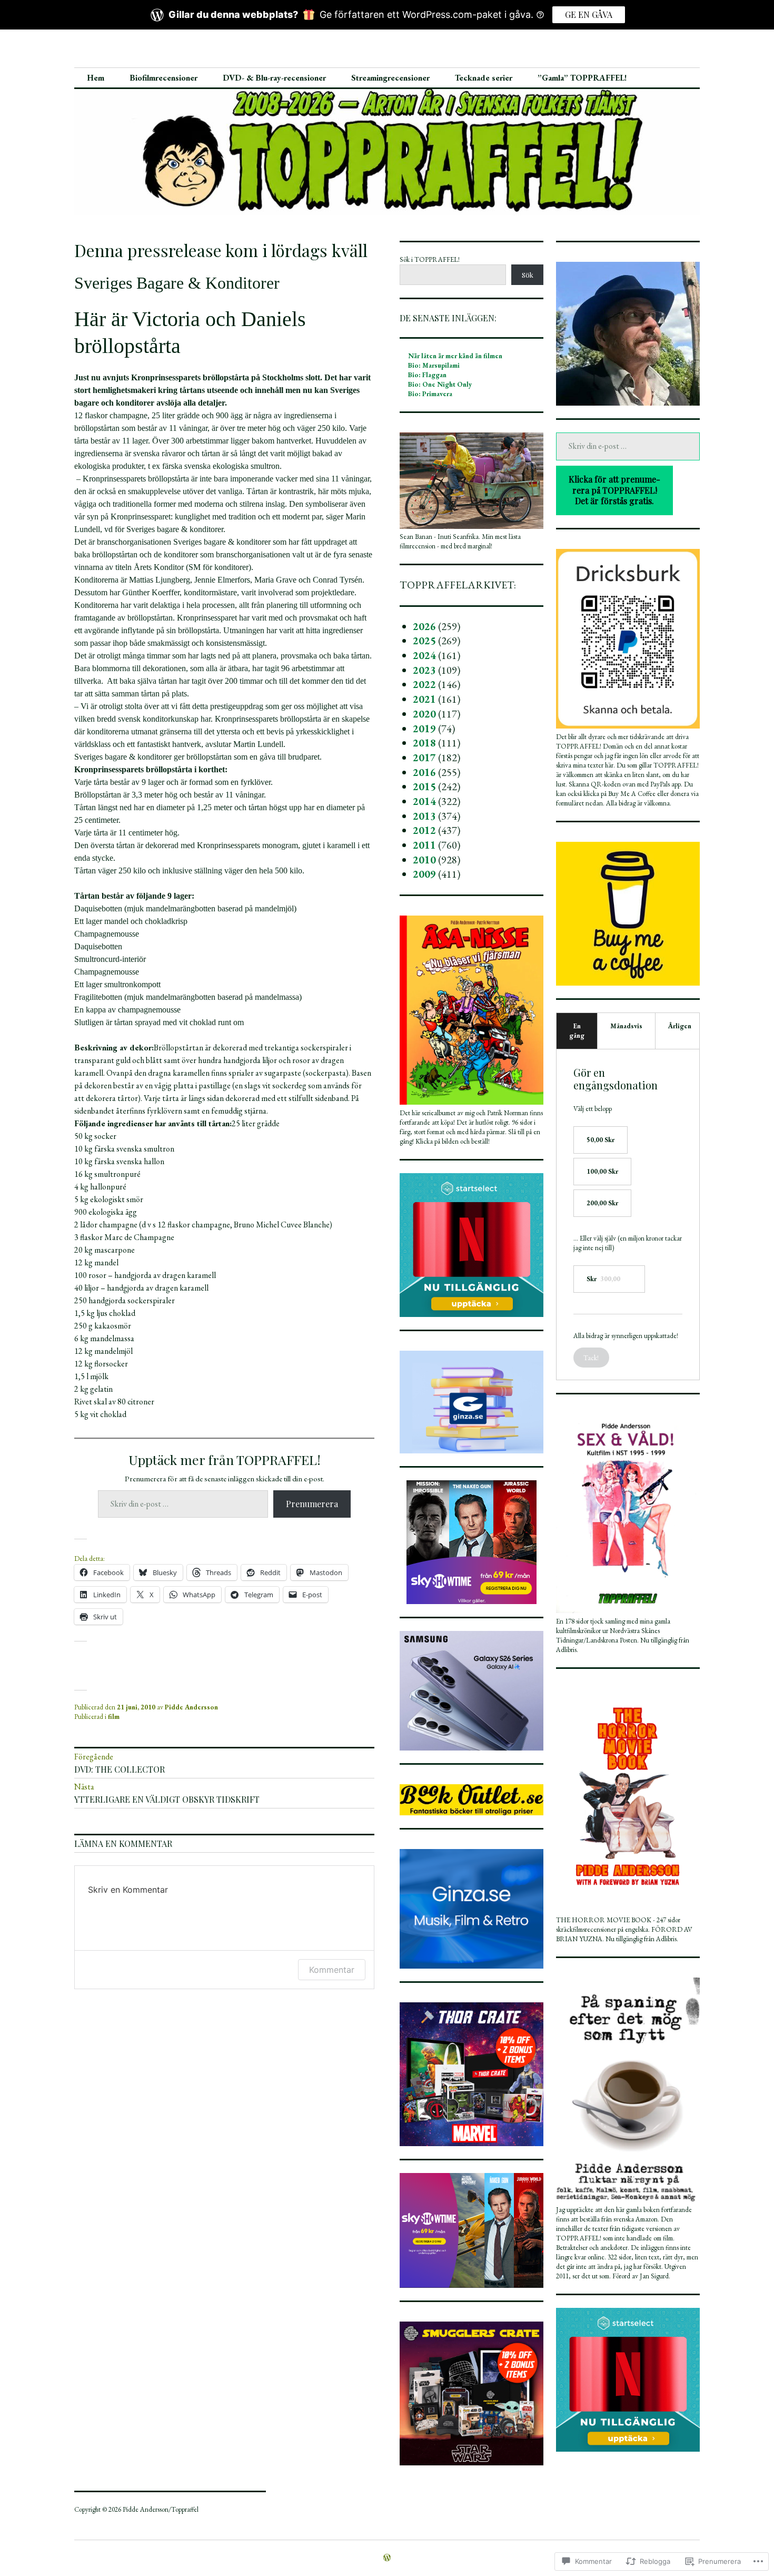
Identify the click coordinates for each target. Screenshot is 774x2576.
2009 (424, 874)
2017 (424, 758)
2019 (424, 729)
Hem (96, 78)
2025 (424, 641)
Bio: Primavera (430, 394)
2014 (424, 801)
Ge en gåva (589, 14)
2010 (424, 860)
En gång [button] (577, 1031)
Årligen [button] (680, 1026)
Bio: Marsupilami (434, 365)
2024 (424, 655)
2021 (424, 699)
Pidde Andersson (191, 1707)
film (114, 1717)
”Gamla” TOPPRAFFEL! (582, 78)
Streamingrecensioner (390, 78)
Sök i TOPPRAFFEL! (430, 259)
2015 (424, 786)
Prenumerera (312, 1504)
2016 (424, 772)
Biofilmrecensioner (163, 78)
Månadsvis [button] (626, 1026)
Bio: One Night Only (440, 384)
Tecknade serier (484, 78)
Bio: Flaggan (427, 375)
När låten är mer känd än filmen (455, 356)
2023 (424, 670)
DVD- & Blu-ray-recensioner (274, 78)
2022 (424, 684)
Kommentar (332, 1970)
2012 (424, 830)
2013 (424, 816)
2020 (424, 714)
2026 (424, 626)
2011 (424, 845)
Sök (528, 275)
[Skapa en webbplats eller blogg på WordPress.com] (387, 2558)
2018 (424, 743)
